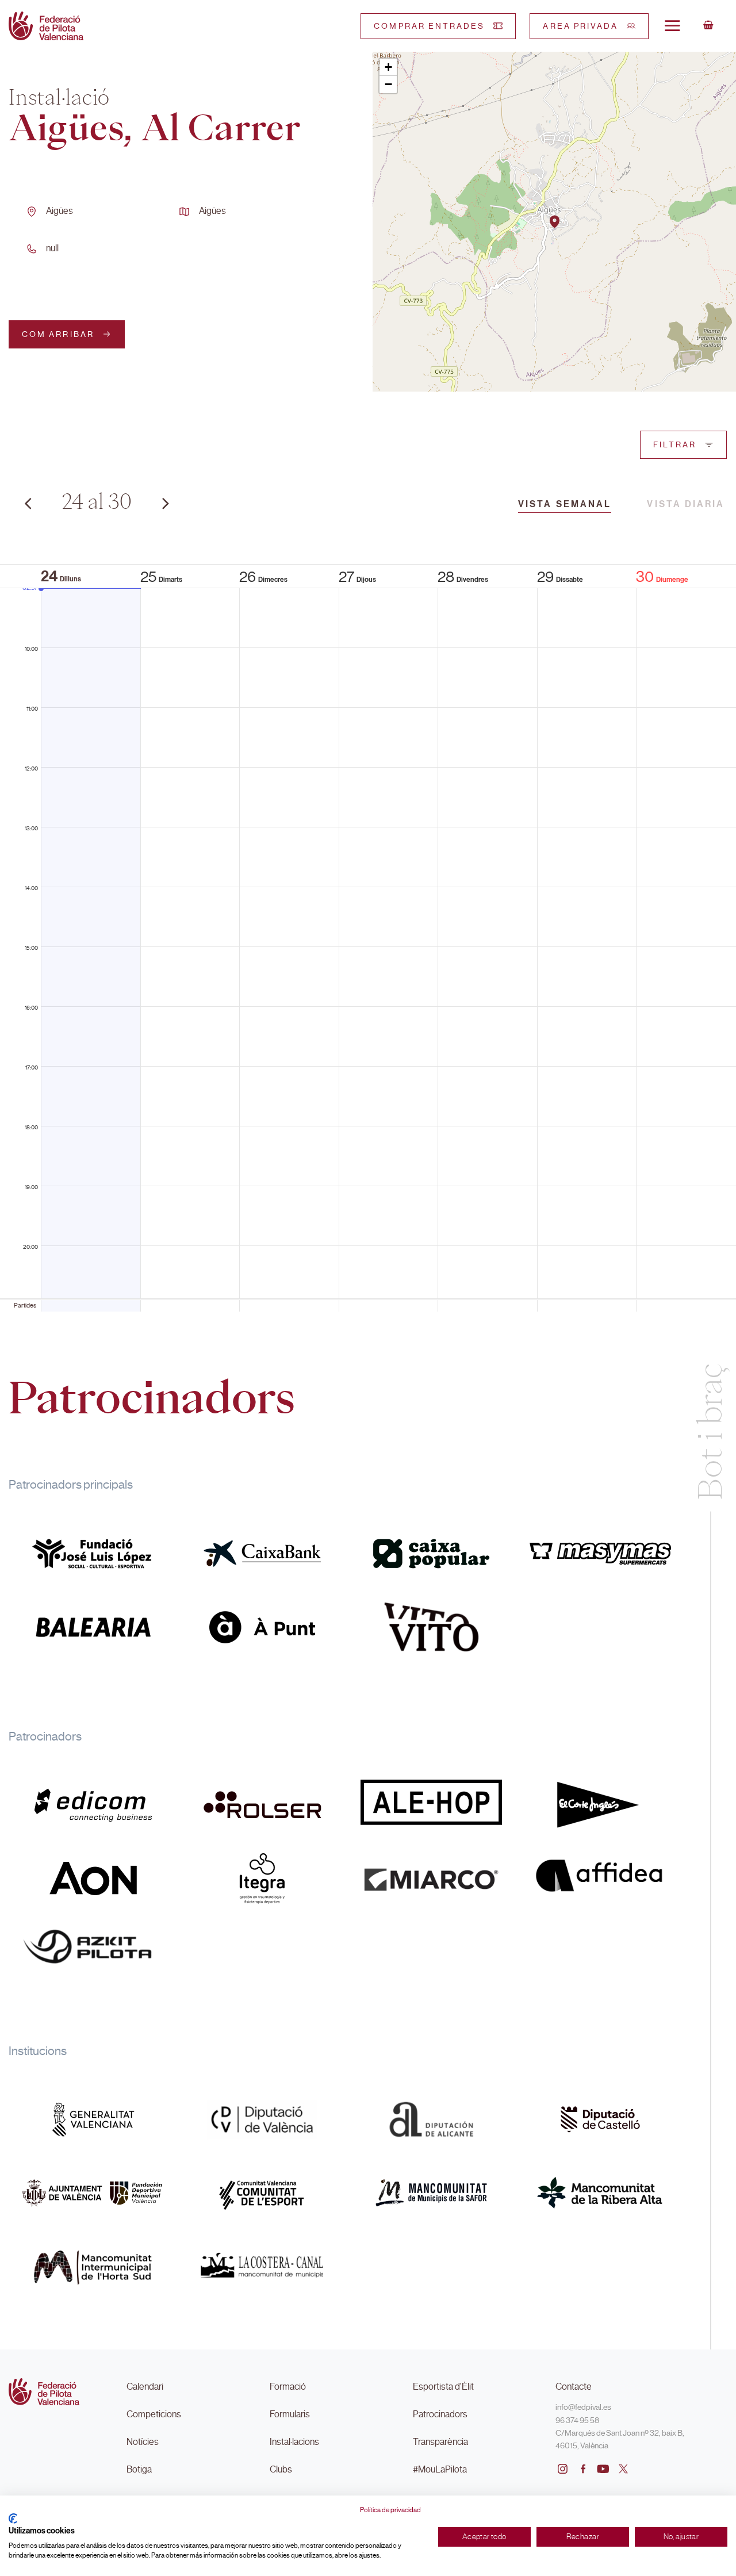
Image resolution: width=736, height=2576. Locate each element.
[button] (555, 222)
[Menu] (672, 25)
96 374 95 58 (577, 2420)
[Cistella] (708, 26)
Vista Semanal (565, 504)
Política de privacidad (390, 2510)
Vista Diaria (686, 504)
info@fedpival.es (583, 2407)
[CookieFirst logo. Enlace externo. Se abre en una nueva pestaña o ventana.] (13, 2518)
